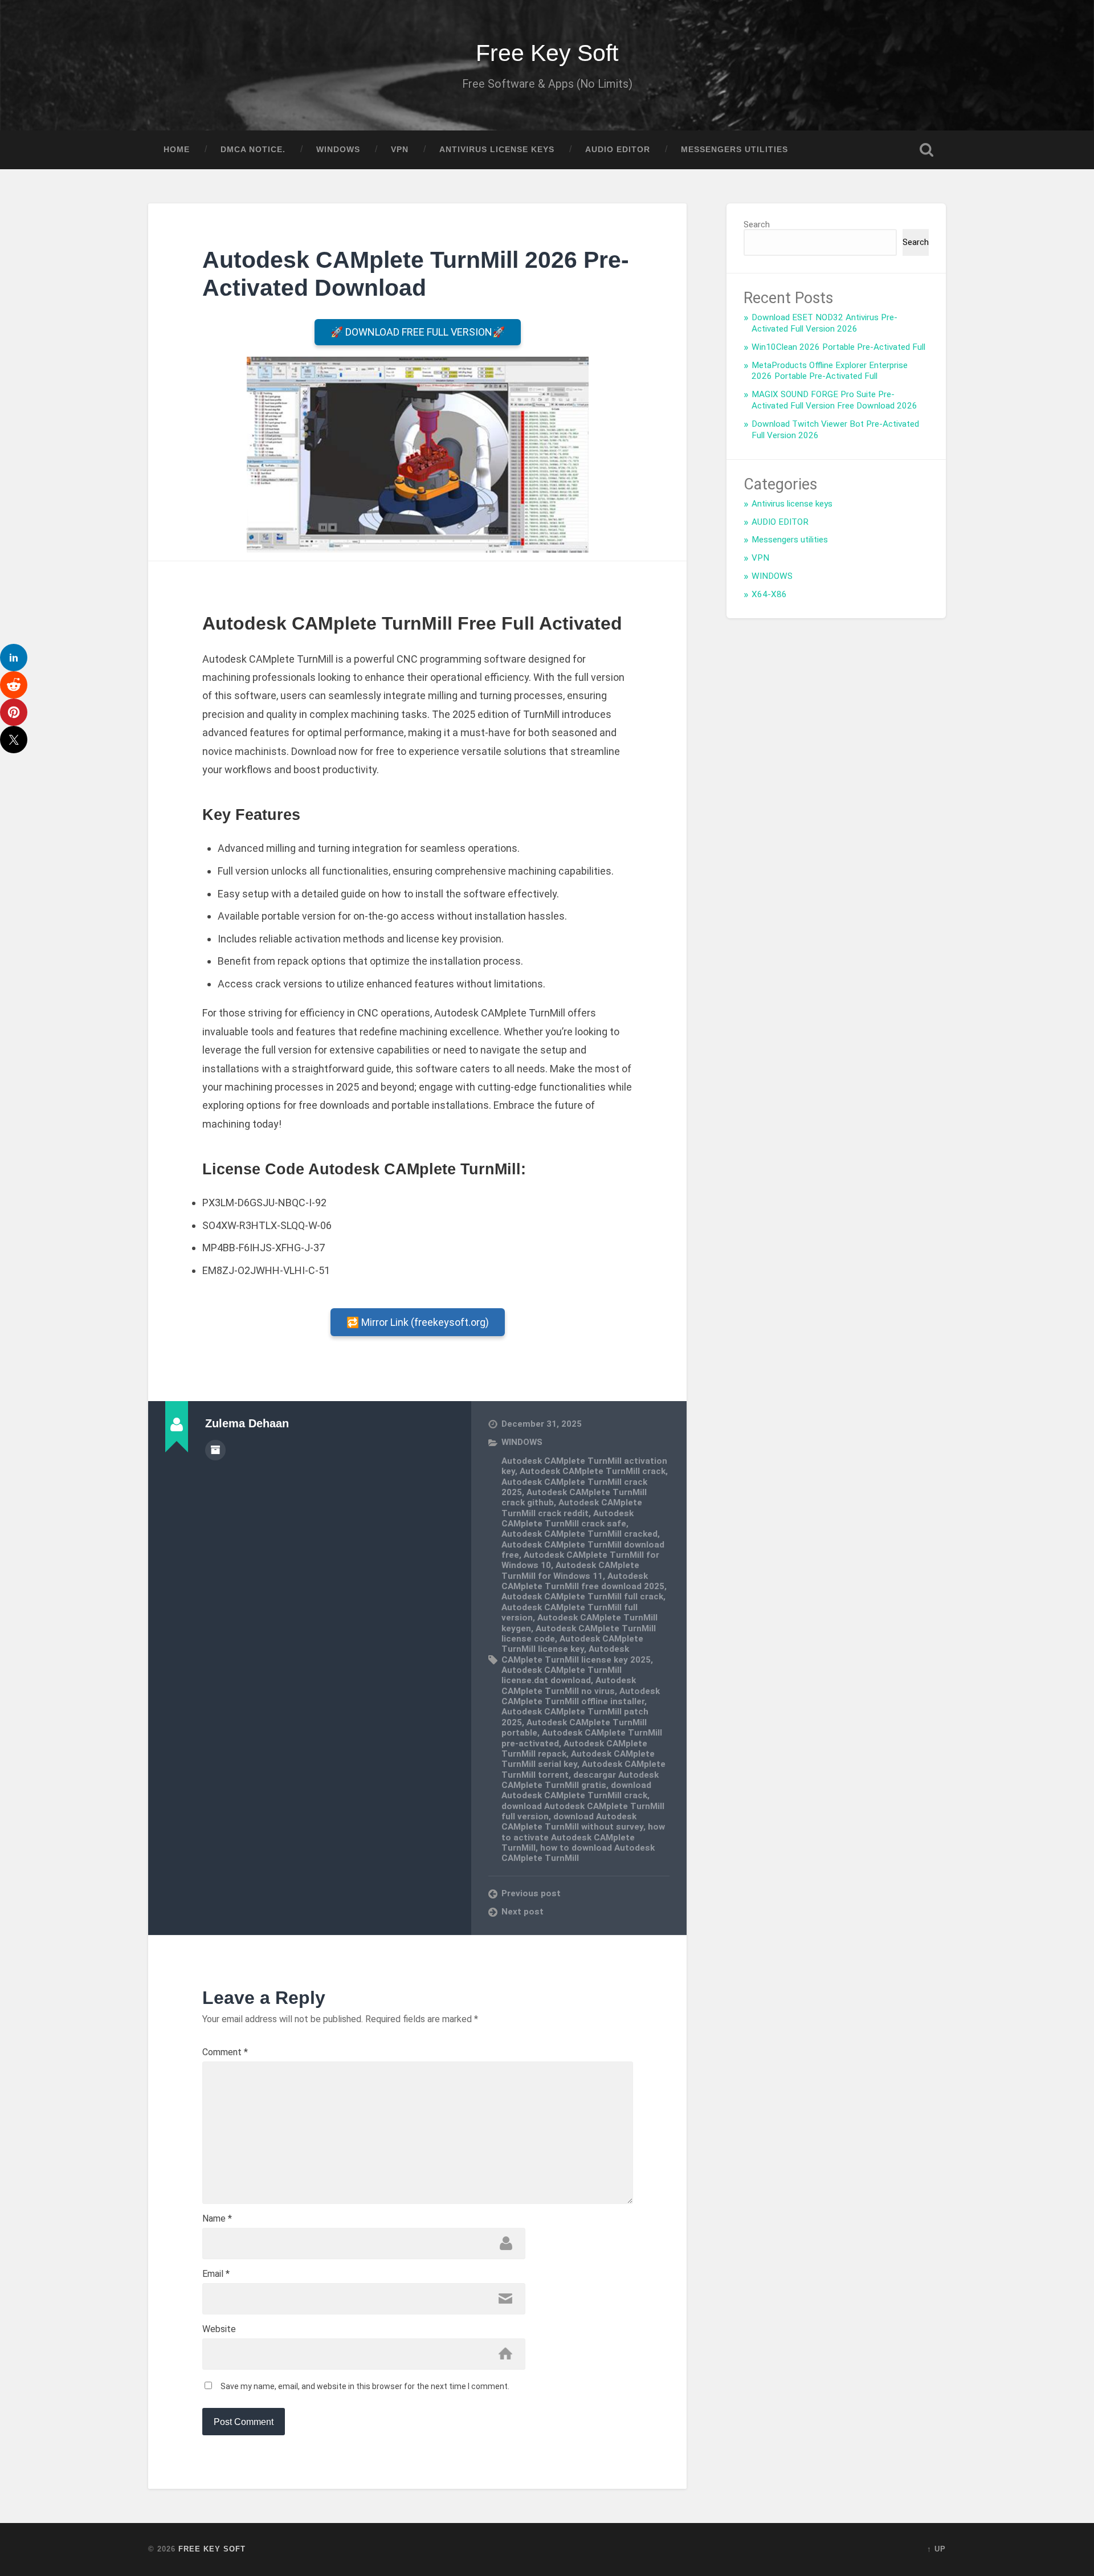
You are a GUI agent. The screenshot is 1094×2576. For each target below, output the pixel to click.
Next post (522, 1912)
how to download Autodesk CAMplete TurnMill (578, 1853)
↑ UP (936, 2549)
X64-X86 (769, 594)
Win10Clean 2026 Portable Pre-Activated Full (838, 347)
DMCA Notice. (253, 150)
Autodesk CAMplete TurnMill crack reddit (572, 1508)
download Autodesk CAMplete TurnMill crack (576, 1790)
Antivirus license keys (497, 150)
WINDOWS (338, 150)
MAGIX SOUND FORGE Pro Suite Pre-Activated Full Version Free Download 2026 (834, 400)
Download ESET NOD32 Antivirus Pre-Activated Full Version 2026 (824, 323)
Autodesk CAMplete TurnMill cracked (579, 1534)
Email (216, 2274)
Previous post (531, 1893)
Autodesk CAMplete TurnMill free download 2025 (583, 1581)
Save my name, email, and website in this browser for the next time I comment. (365, 2386)
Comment (225, 2052)
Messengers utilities (734, 150)
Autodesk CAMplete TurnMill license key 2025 (576, 1654)
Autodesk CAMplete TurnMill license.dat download (562, 1675)
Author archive (215, 1450)
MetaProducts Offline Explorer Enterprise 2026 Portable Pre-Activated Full (830, 371)
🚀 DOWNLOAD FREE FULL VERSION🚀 (418, 332)
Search (757, 224)
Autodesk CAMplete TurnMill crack (593, 1471)
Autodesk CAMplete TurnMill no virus (569, 1685)
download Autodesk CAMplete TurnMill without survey (572, 1822)
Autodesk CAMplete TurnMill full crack (582, 1597)
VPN (400, 150)
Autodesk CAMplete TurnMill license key (572, 1644)
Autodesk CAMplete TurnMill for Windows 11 (570, 1570)
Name (217, 2219)
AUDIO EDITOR (618, 150)
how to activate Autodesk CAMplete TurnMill (583, 1837)
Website (219, 2329)
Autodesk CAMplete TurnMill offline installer (581, 1696)
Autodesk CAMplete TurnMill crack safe (568, 1518)
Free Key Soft (547, 53)
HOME (177, 150)
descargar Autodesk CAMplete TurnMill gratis (580, 1780)
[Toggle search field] (926, 150)
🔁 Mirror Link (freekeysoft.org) (418, 1322)
